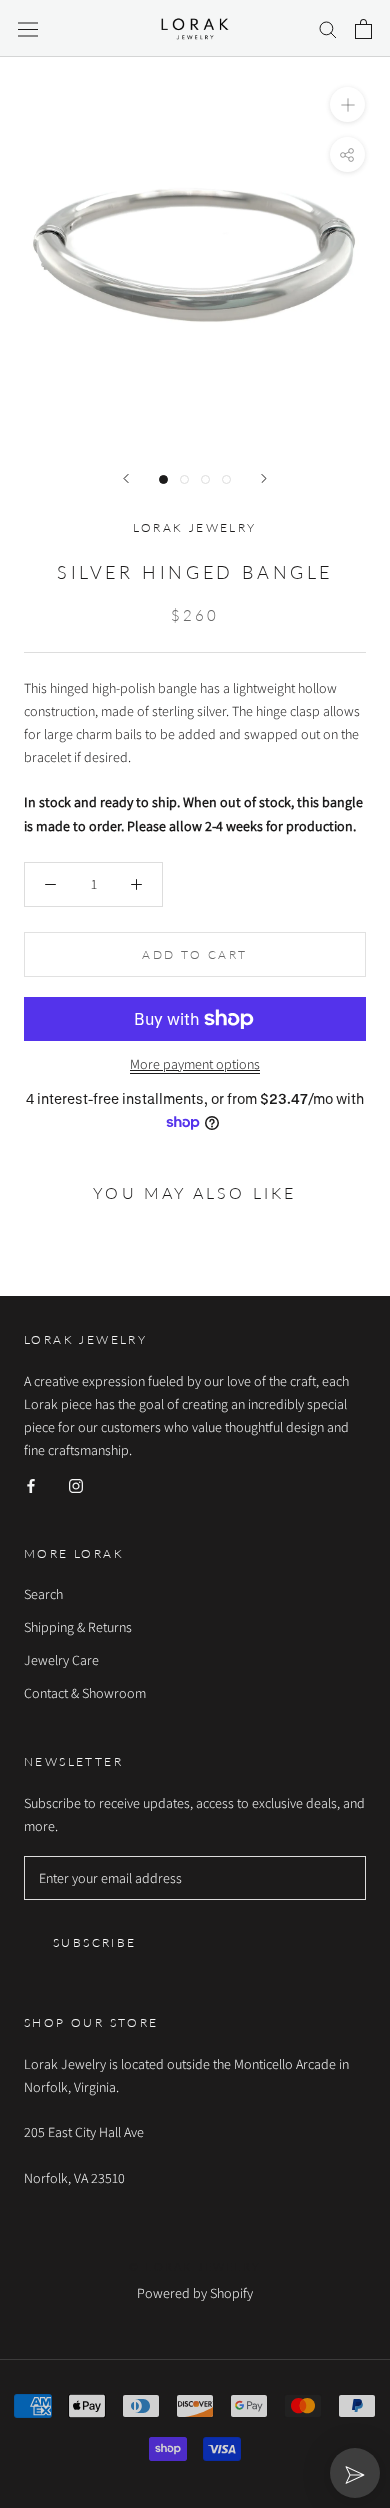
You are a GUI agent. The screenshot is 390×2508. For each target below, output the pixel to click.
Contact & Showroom (85, 1693)
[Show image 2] (184, 479)
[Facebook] (31, 1484)
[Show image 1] (163, 479)
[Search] (328, 28)
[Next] (264, 478)
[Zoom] (347, 104)
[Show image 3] (205, 479)
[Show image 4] (226, 479)
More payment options (195, 1064)
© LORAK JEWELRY (195, 2266)
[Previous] (126, 478)
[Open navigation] (28, 29)
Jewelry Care (61, 1660)
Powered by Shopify (195, 2293)
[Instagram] (76, 1484)
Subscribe (95, 1942)
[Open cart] (363, 29)
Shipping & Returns (78, 1627)
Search (43, 1594)
